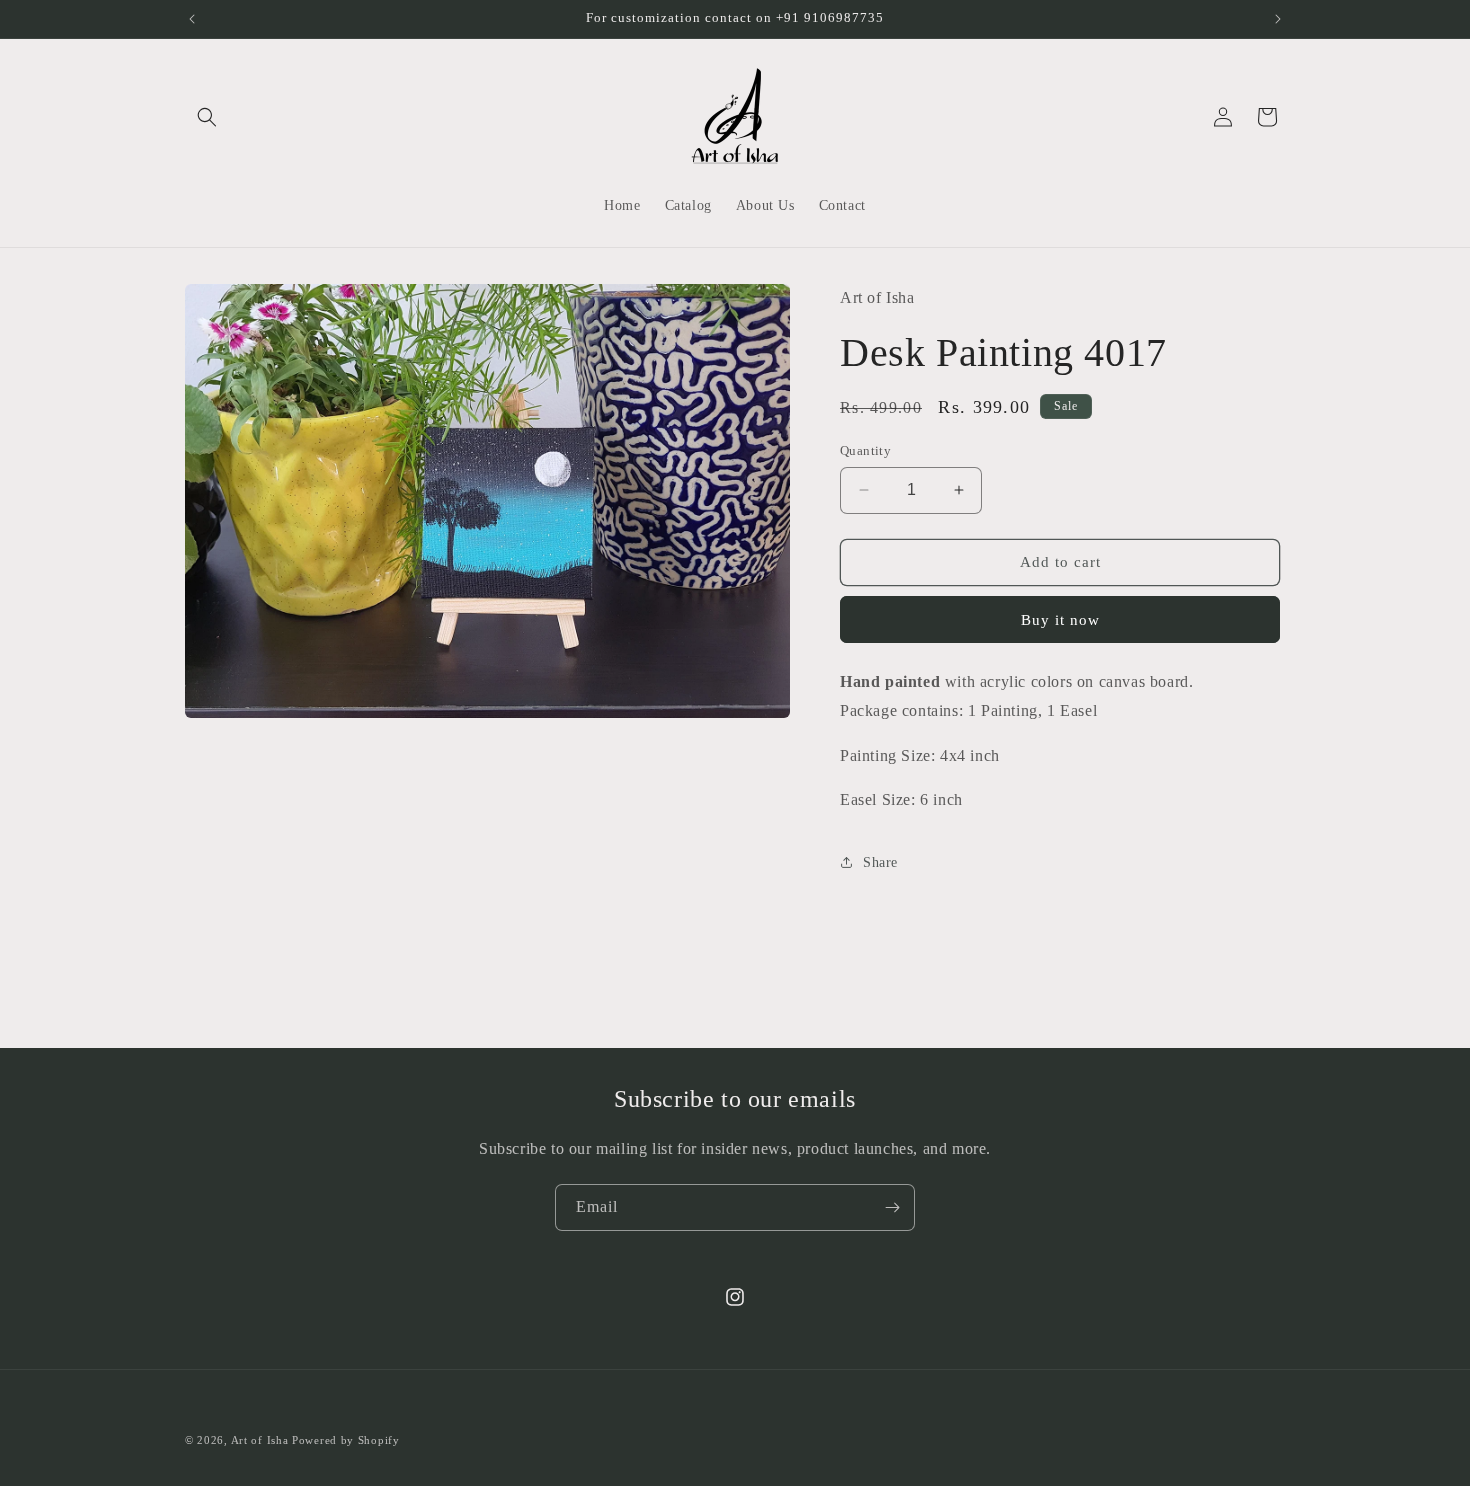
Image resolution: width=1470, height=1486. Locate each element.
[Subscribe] (892, 1207)
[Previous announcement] (192, 19)
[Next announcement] (1278, 19)
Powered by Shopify (346, 1440)
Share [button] (880, 862)
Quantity (865, 450)
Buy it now (1060, 620)
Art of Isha (260, 1440)
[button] (207, 117)
